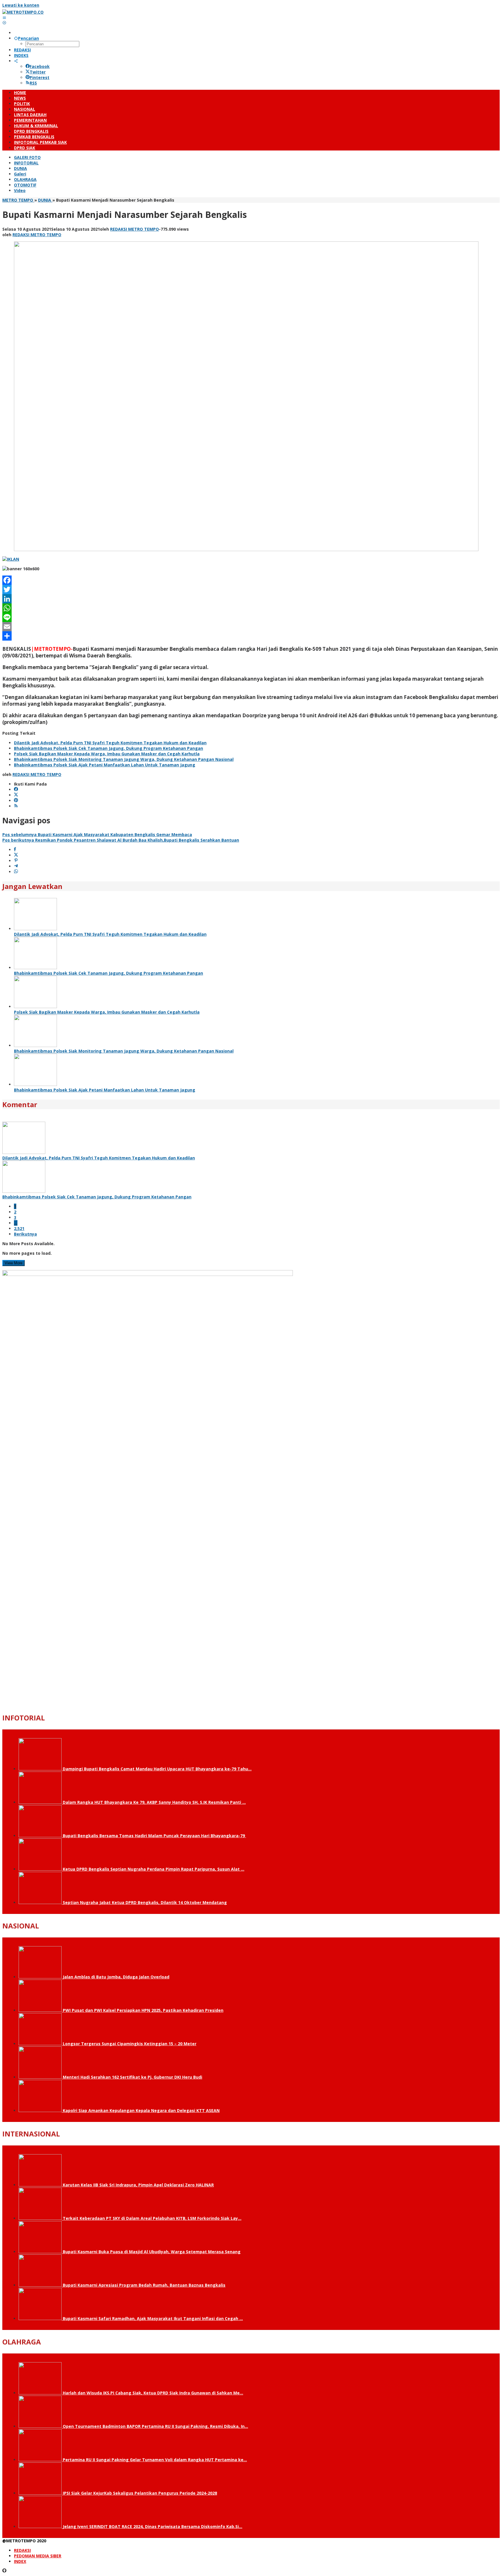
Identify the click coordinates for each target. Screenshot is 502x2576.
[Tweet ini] (16, 855)
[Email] (251, 627)
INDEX (20, 2561)
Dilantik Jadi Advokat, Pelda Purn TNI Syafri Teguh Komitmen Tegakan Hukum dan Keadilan (110, 743)
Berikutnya (25, 1234)
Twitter (38, 72)
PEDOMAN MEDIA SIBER (38, 2556)
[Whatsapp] (16, 872)
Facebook (40, 66)
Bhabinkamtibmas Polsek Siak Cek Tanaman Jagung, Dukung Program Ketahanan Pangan (109, 748)
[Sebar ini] (15, 850)
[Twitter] (251, 589)
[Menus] (4, 18)
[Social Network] (16, 61)
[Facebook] (251, 580)
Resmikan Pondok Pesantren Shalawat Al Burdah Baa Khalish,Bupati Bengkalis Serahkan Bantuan (121, 840)
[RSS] (16, 806)
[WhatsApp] (251, 608)
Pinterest (40, 77)
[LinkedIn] (251, 599)
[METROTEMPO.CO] (23, 12)
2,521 (19, 1228)
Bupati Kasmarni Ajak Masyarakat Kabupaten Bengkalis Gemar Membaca (97, 835)
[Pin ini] (16, 861)
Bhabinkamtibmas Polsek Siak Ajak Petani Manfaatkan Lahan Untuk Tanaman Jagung (105, 765)
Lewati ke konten (21, 5)
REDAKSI (22, 2550)
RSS (33, 83)
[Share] (251, 636)
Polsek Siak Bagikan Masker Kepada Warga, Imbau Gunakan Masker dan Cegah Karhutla (107, 754)
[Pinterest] (16, 801)
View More (14, 1263)
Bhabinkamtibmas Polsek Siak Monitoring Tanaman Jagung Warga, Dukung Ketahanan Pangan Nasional (124, 759)
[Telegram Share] (16, 866)
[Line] (251, 617)
